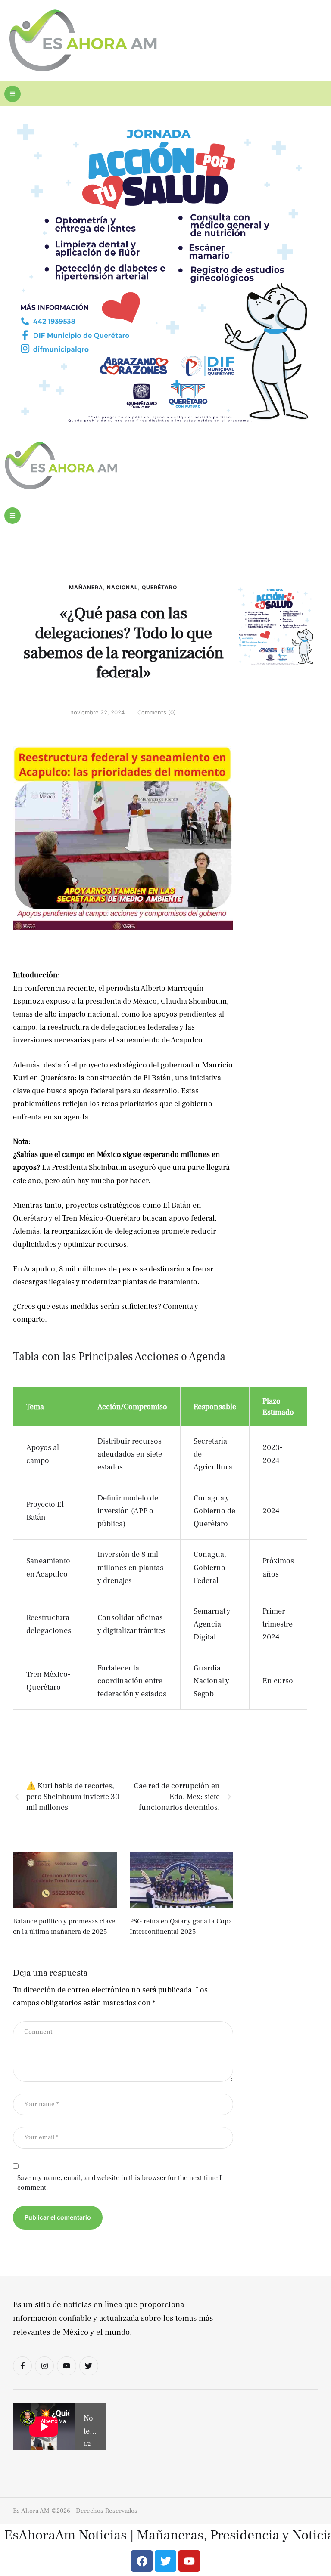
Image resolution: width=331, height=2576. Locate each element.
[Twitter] (89, 2366)
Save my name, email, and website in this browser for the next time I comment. (120, 2183)
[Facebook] (142, 2561)
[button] (12, 94)
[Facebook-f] (22, 2366)
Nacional (122, 587)
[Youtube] (66, 2366)
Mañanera (86, 587)
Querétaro (159, 587)
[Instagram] (44, 2366)
